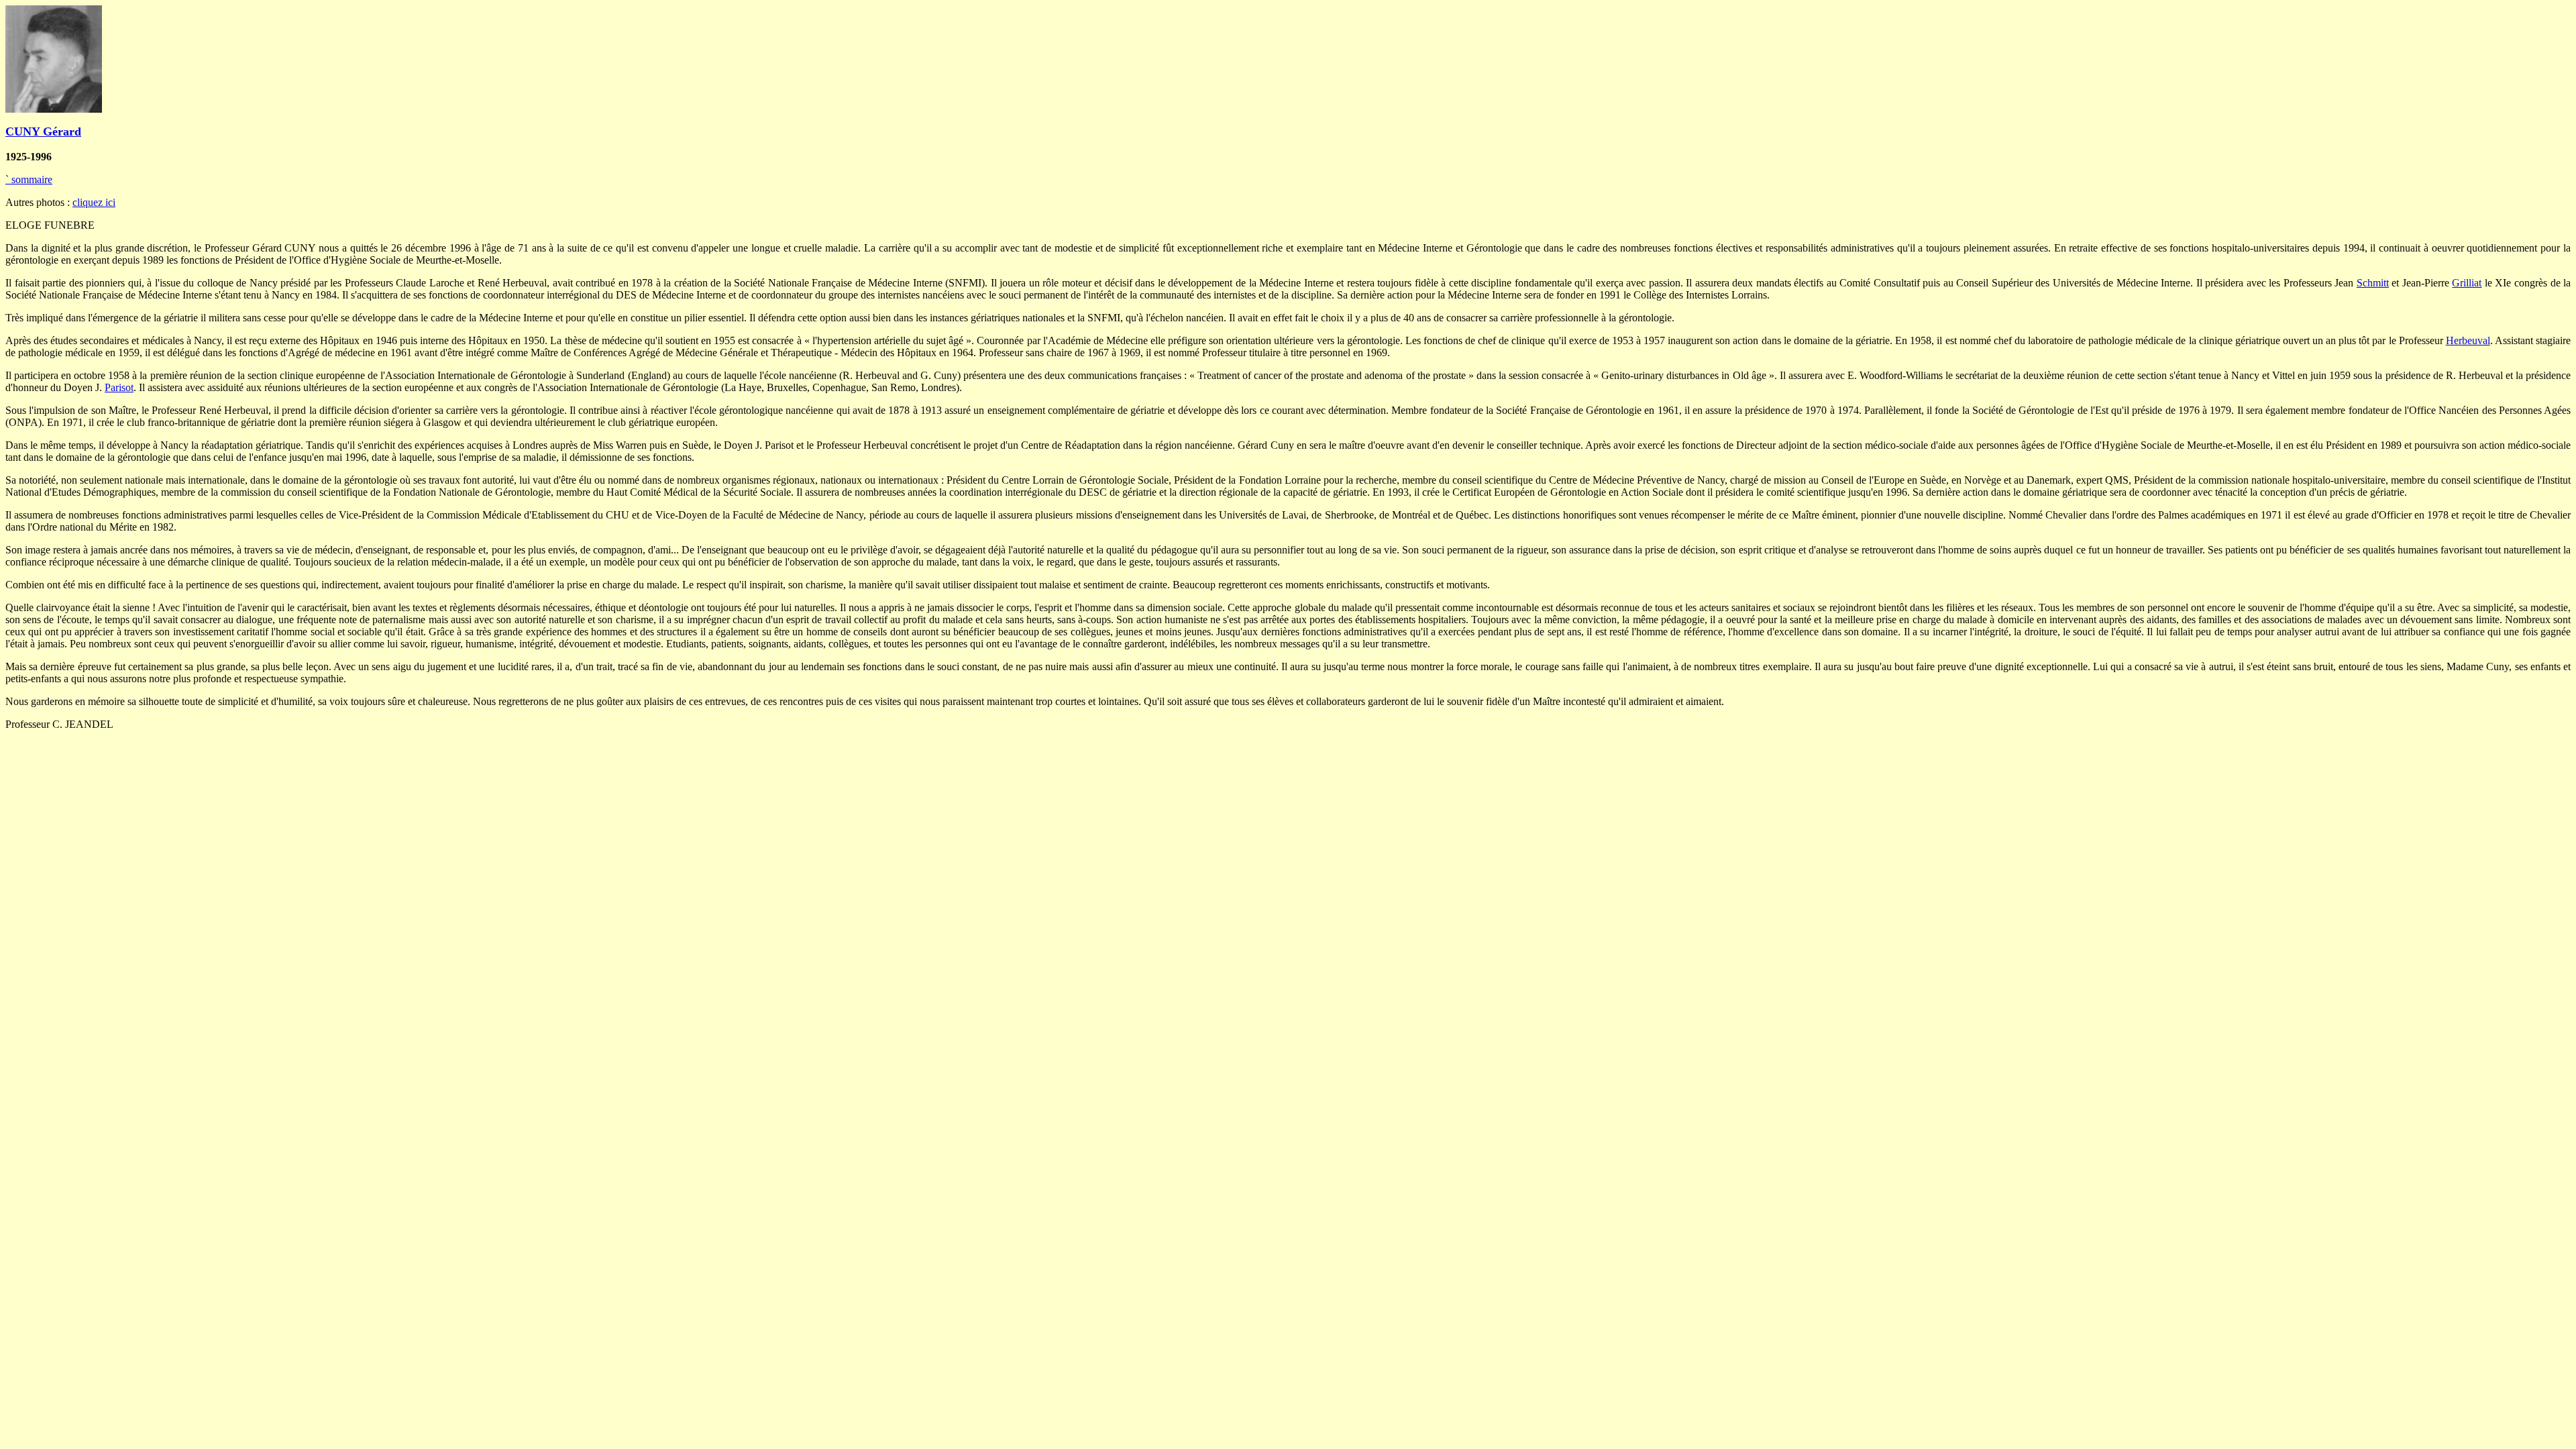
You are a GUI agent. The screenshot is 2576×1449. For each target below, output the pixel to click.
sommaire (29, 179)
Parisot (119, 387)
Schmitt (2373, 283)
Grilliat (2467, 283)
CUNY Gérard (43, 131)
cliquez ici (94, 202)
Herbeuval (2468, 340)
